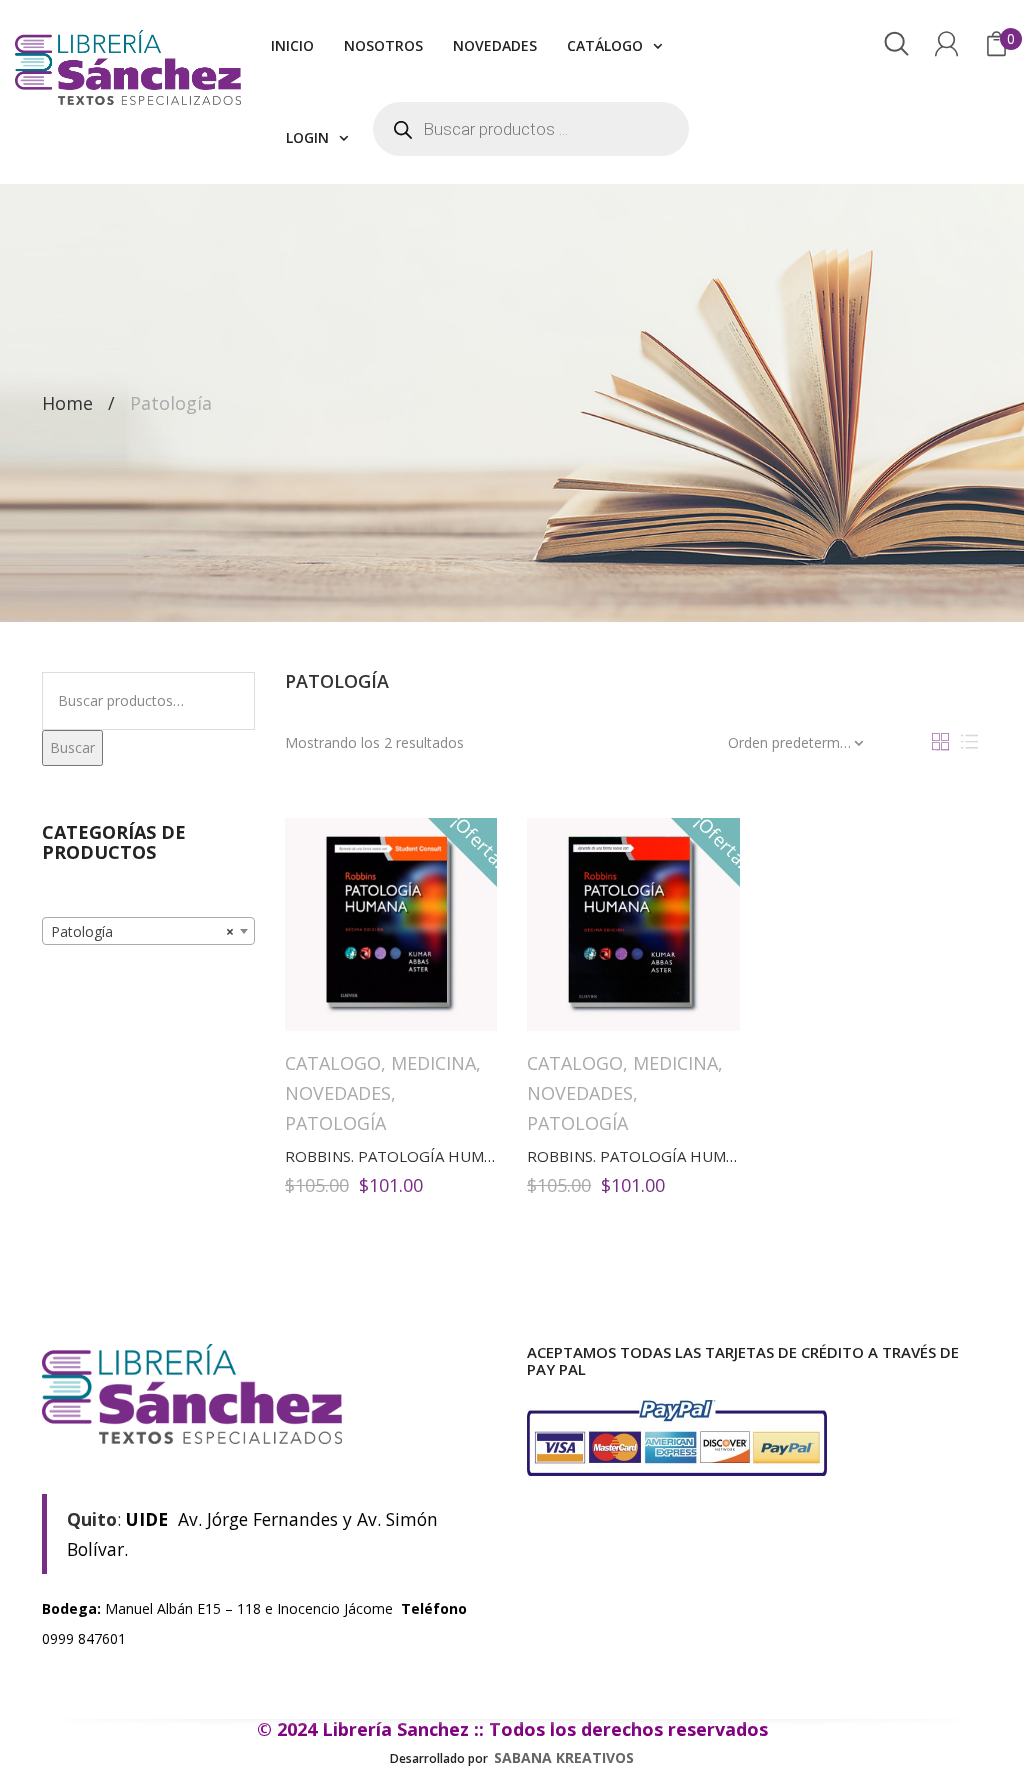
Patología (335, 1123)
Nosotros (383, 45)
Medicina (433, 1063)
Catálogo (605, 45)
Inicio (292, 45)
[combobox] (148, 931)
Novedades (495, 45)
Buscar (72, 747)
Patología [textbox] (142, 931)
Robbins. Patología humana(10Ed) (423, 1156)
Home (67, 403)
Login (307, 137)
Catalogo (333, 1063)
